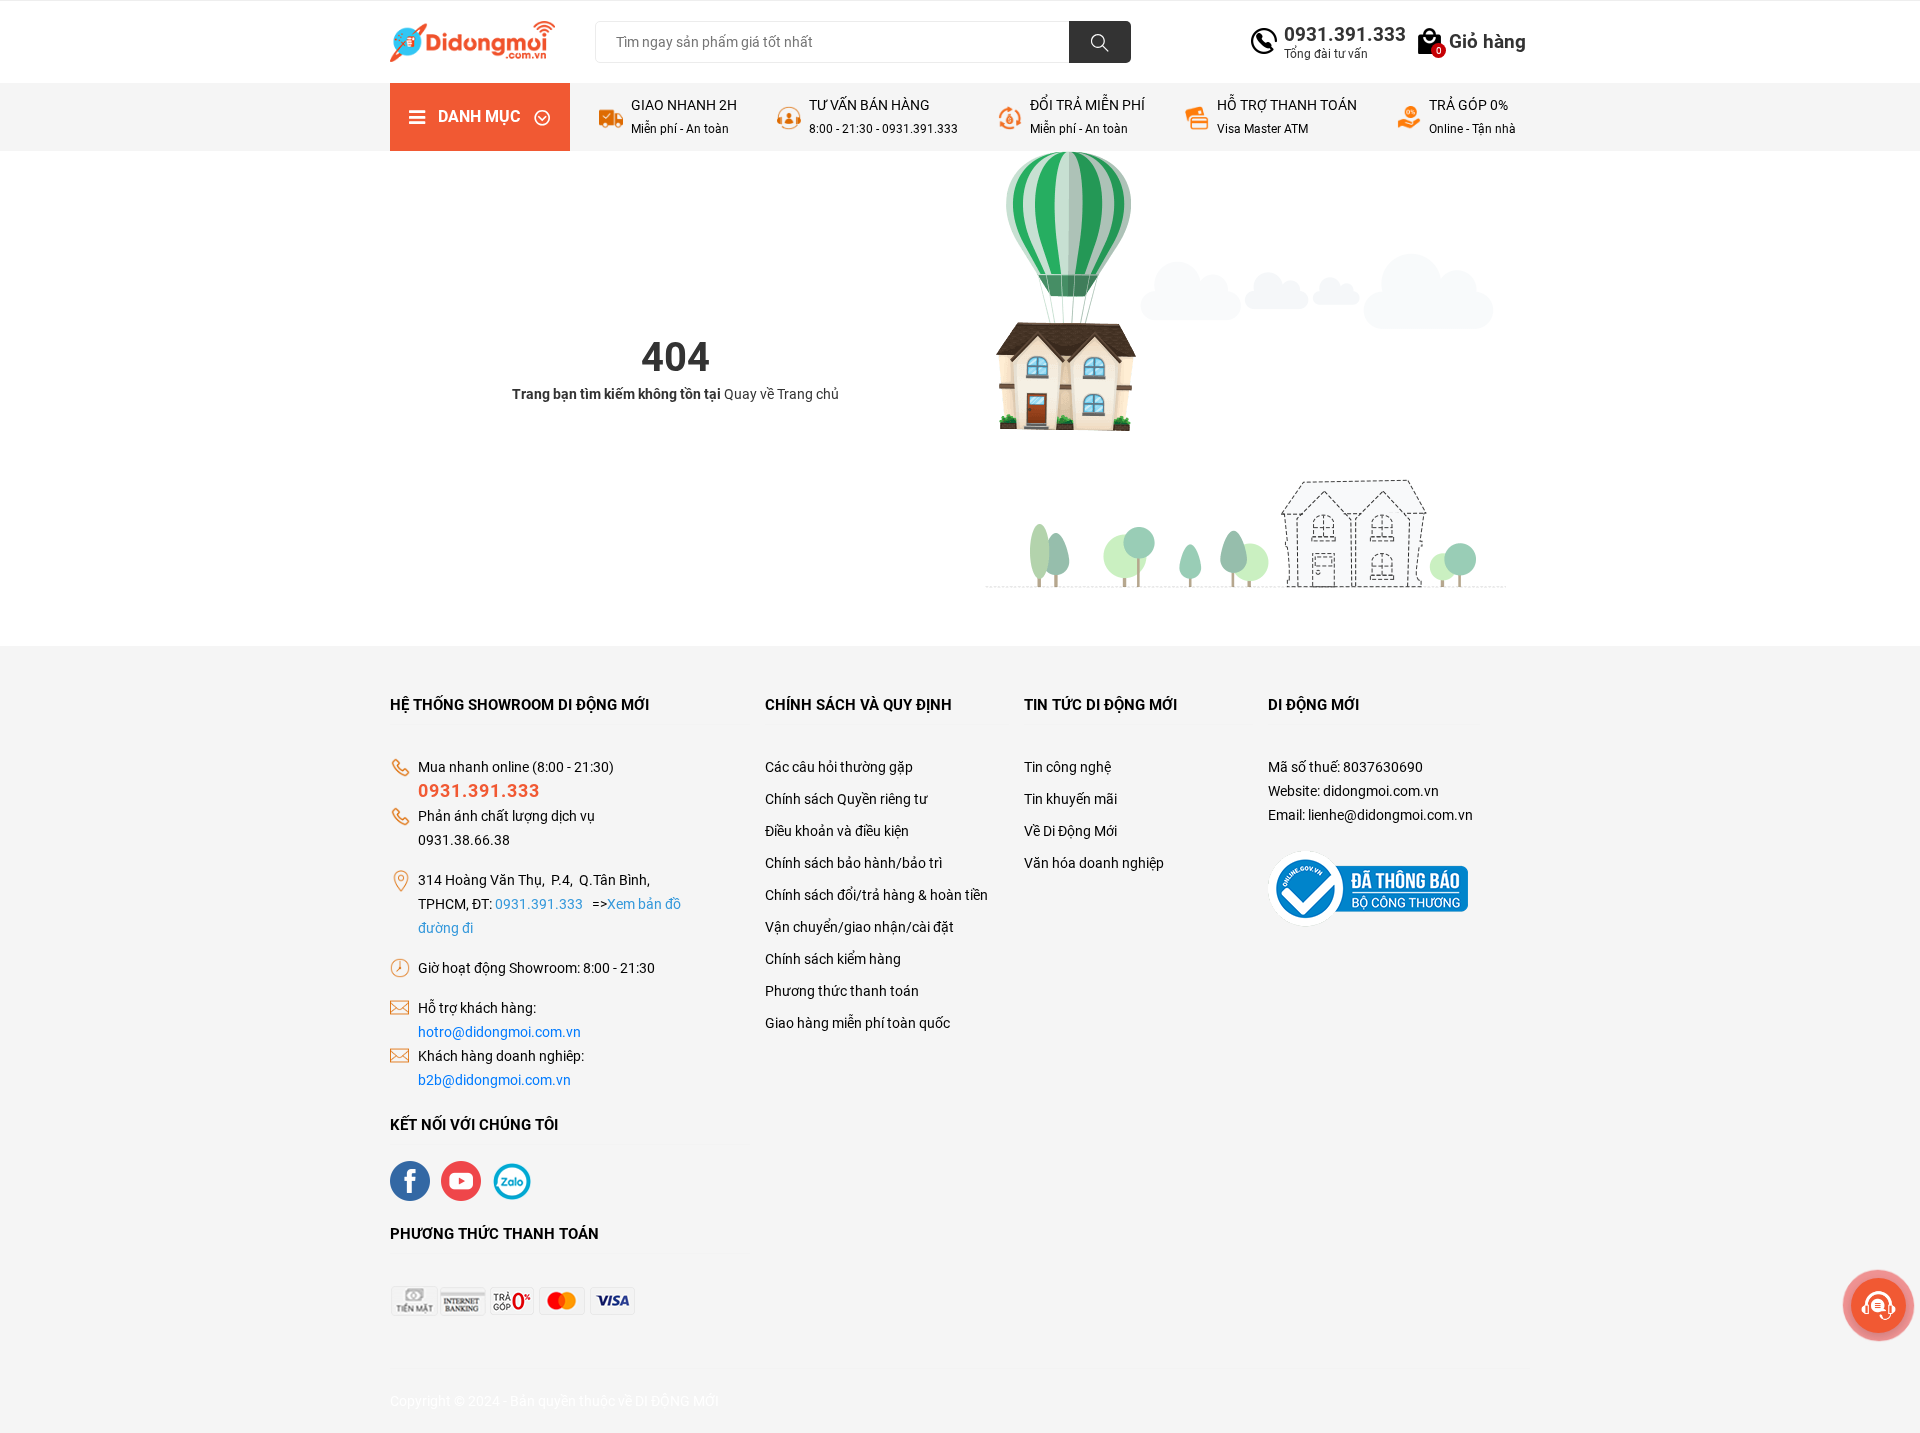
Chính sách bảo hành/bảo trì (853, 863)
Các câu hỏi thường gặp (839, 767)
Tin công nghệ (1067, 767)
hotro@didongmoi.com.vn (499, 1032)
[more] (1878, 1305)
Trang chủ (808, 394)
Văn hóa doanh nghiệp (1094, 863)
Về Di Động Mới (1070, 831)
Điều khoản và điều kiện (837, 831)
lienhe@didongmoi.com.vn (1390, 815)
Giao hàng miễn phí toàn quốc (857, 1023)
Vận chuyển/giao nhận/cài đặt (859, 927)
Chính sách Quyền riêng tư (846, 799)
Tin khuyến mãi (1070, 799)
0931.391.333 (1337, 34)
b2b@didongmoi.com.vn (494, 1080)
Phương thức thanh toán (842, 991)
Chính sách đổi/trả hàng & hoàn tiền (876, 895)
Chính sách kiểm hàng (833, 959)
